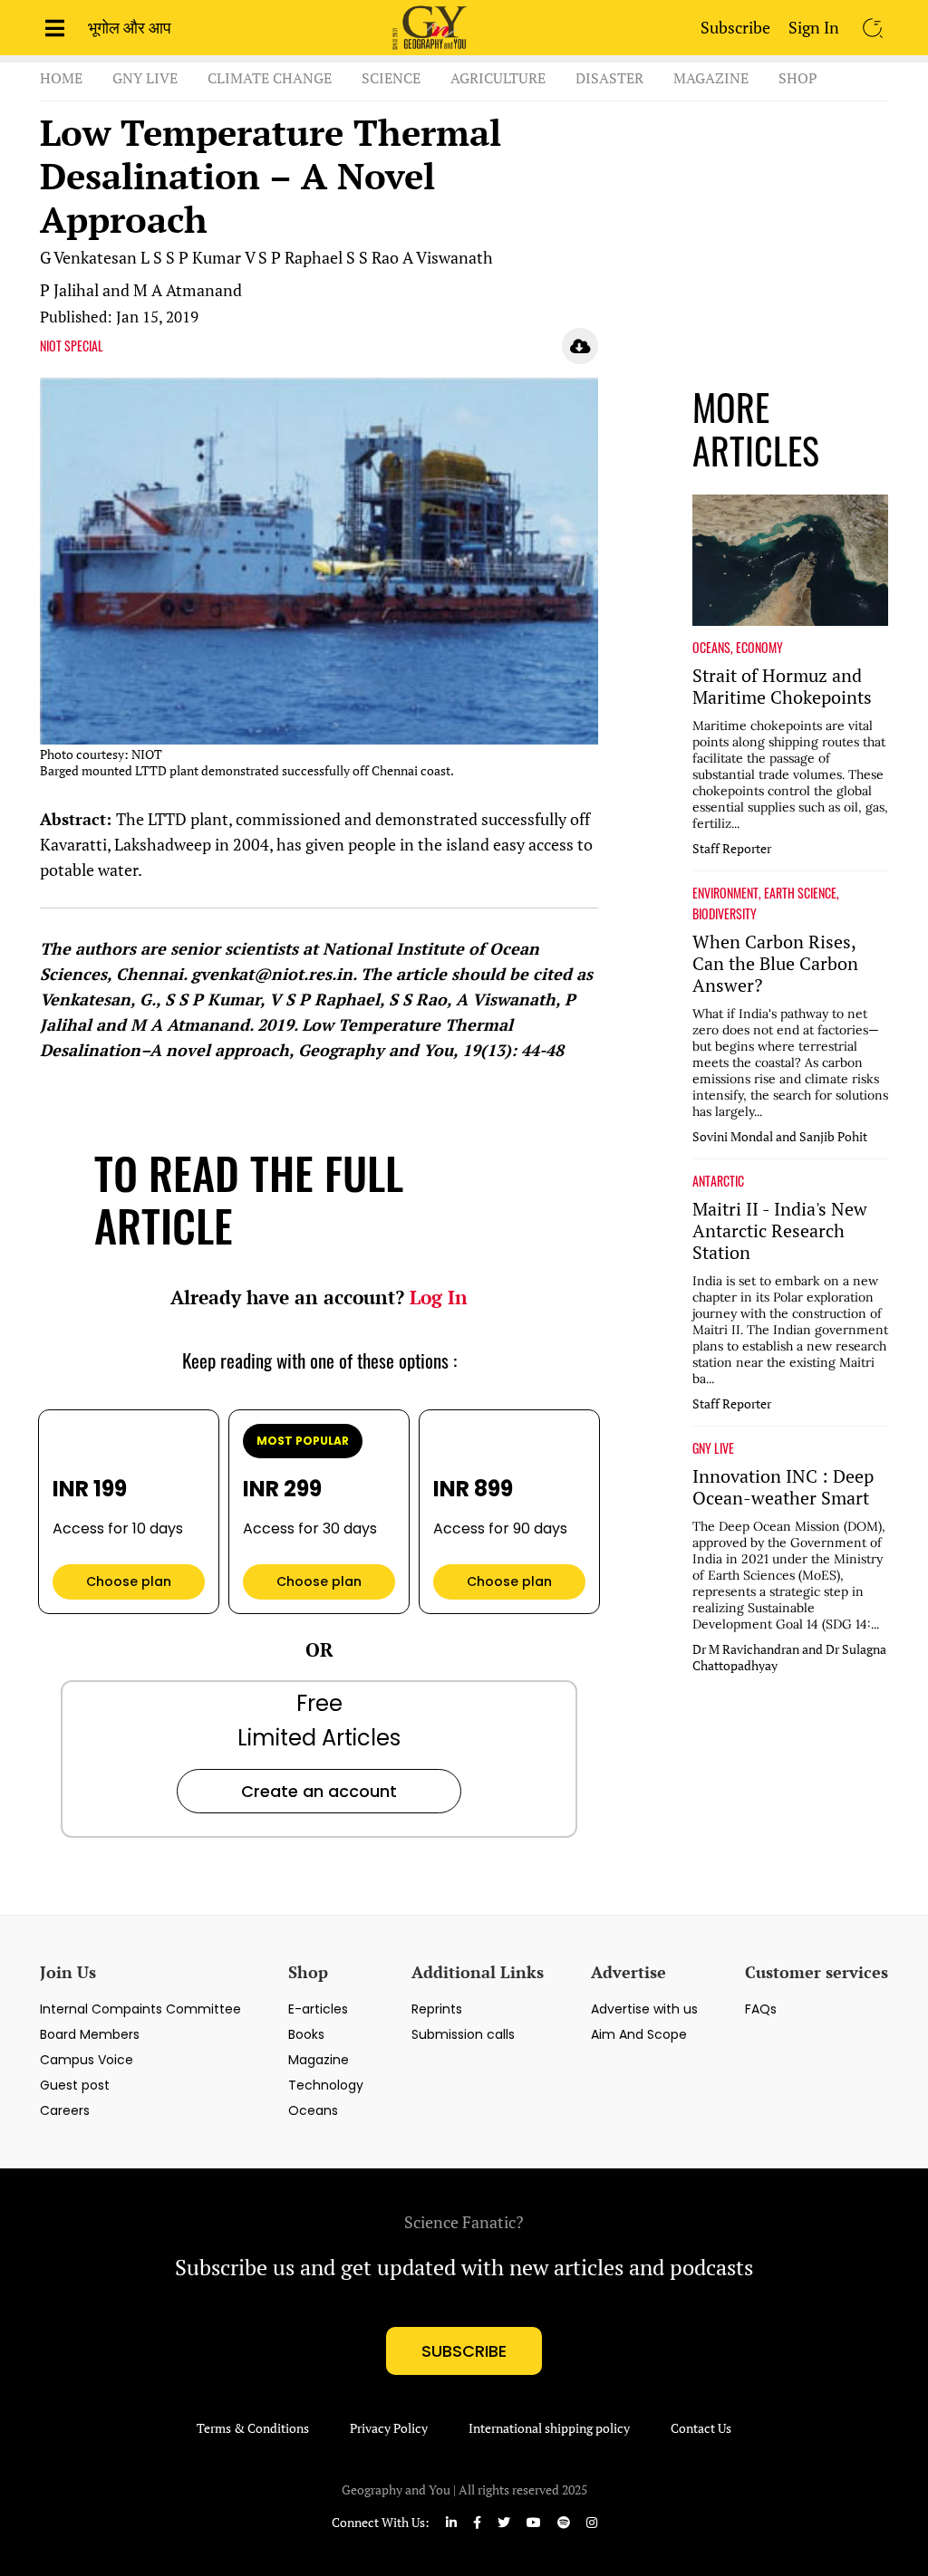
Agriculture (498, 78)
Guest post (75, 2085)
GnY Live (145, 78)
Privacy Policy (389, 2428)
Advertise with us (644, 2009)
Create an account (319, 1791)
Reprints (437, 2009)
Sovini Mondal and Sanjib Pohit (780, 1137)
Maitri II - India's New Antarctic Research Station (780, 1231)
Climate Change (270, 78)
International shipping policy (549, 2428)
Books (306, 2034)
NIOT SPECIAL (72, 346)
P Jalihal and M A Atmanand (141, 290)
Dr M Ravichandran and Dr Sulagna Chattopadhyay (789, 1658)
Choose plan (129, 1581)
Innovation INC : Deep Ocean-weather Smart (783, 1487)
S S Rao (372, 257)
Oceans (313, 2110)
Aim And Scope (639, 2034)
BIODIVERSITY (725, 914)
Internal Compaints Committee (140, 2009)
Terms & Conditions (253, 2428)
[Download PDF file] (580, 346)
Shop (798, 78)
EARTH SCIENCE (800, 893)
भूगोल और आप (130, 27)
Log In (439, 1297)
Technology (326, 2085)
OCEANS (711, 648)
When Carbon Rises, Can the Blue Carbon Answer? (775, 964)
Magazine (711, 78)
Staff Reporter (732, 849)
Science (391, 78)
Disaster (609, 78)
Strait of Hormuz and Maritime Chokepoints (782, 687)
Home (61, 78)
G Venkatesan (88, 257)
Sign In (814, 27)
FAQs (761, 2009)
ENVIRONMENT (725, 893)
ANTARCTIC (718, 1181)
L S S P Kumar (191, 257)
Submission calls (463, 2034)
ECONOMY (759, 648)
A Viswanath (448, 257)
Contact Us (701, 2428)
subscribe (464, 2351)
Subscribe (735, 27)
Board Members (90, 2034)
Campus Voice (87, 2060)
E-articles (318, 2009)
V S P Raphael (294, 257)
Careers (65, 2110)
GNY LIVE (713, 1448)
